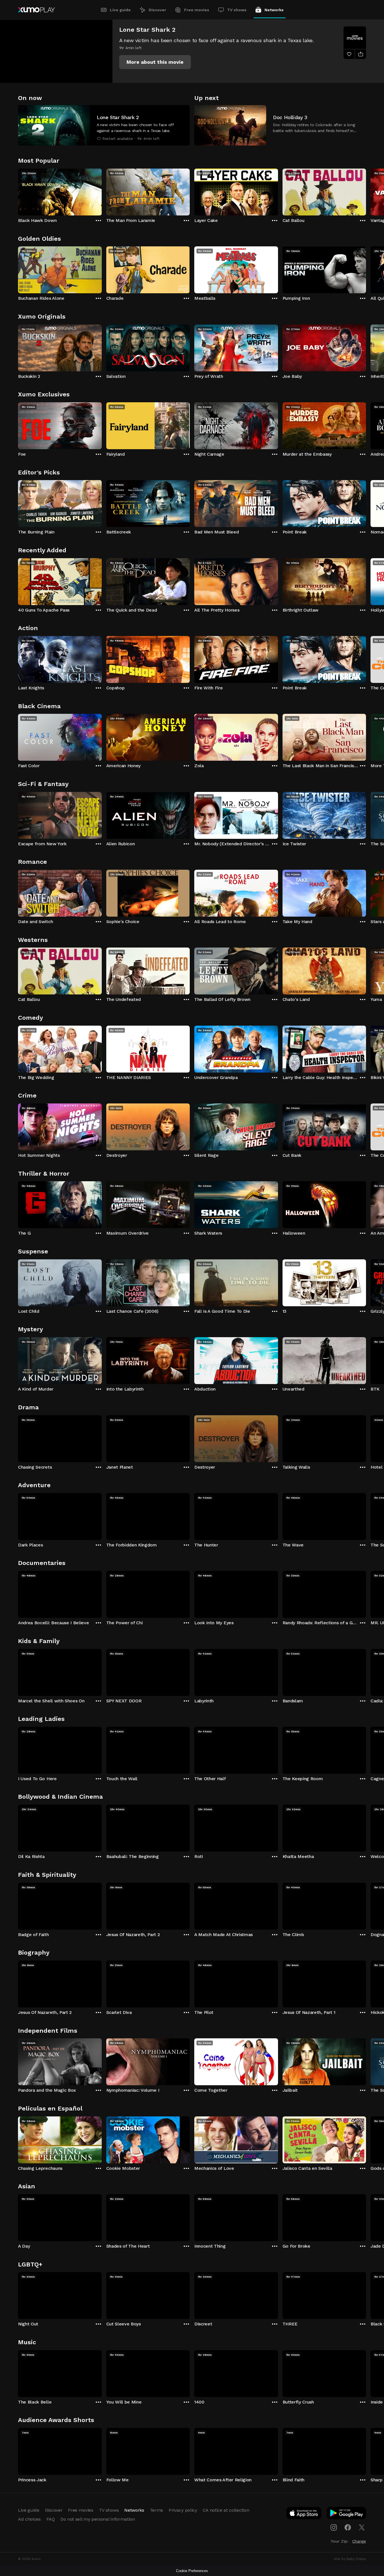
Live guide (120, 10)
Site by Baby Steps (350, 2559)
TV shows (237, 10)
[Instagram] (334, 2527)
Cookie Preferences (192, 2571)
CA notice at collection (226, 2510)
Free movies (197, 10)
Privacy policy (183, 2510)
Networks (274, 10)
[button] (155, 62)
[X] (362, 2527)
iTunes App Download (304, 2514)
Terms (156, 2510)
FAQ (51, 2519)
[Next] (366, 191)
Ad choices (29, 2519)
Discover (157, 10)
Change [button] (359, 2541)
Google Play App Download (347, 2514)
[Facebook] (348, 2527)
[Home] (36, 10)
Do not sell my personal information (98, 2519)
